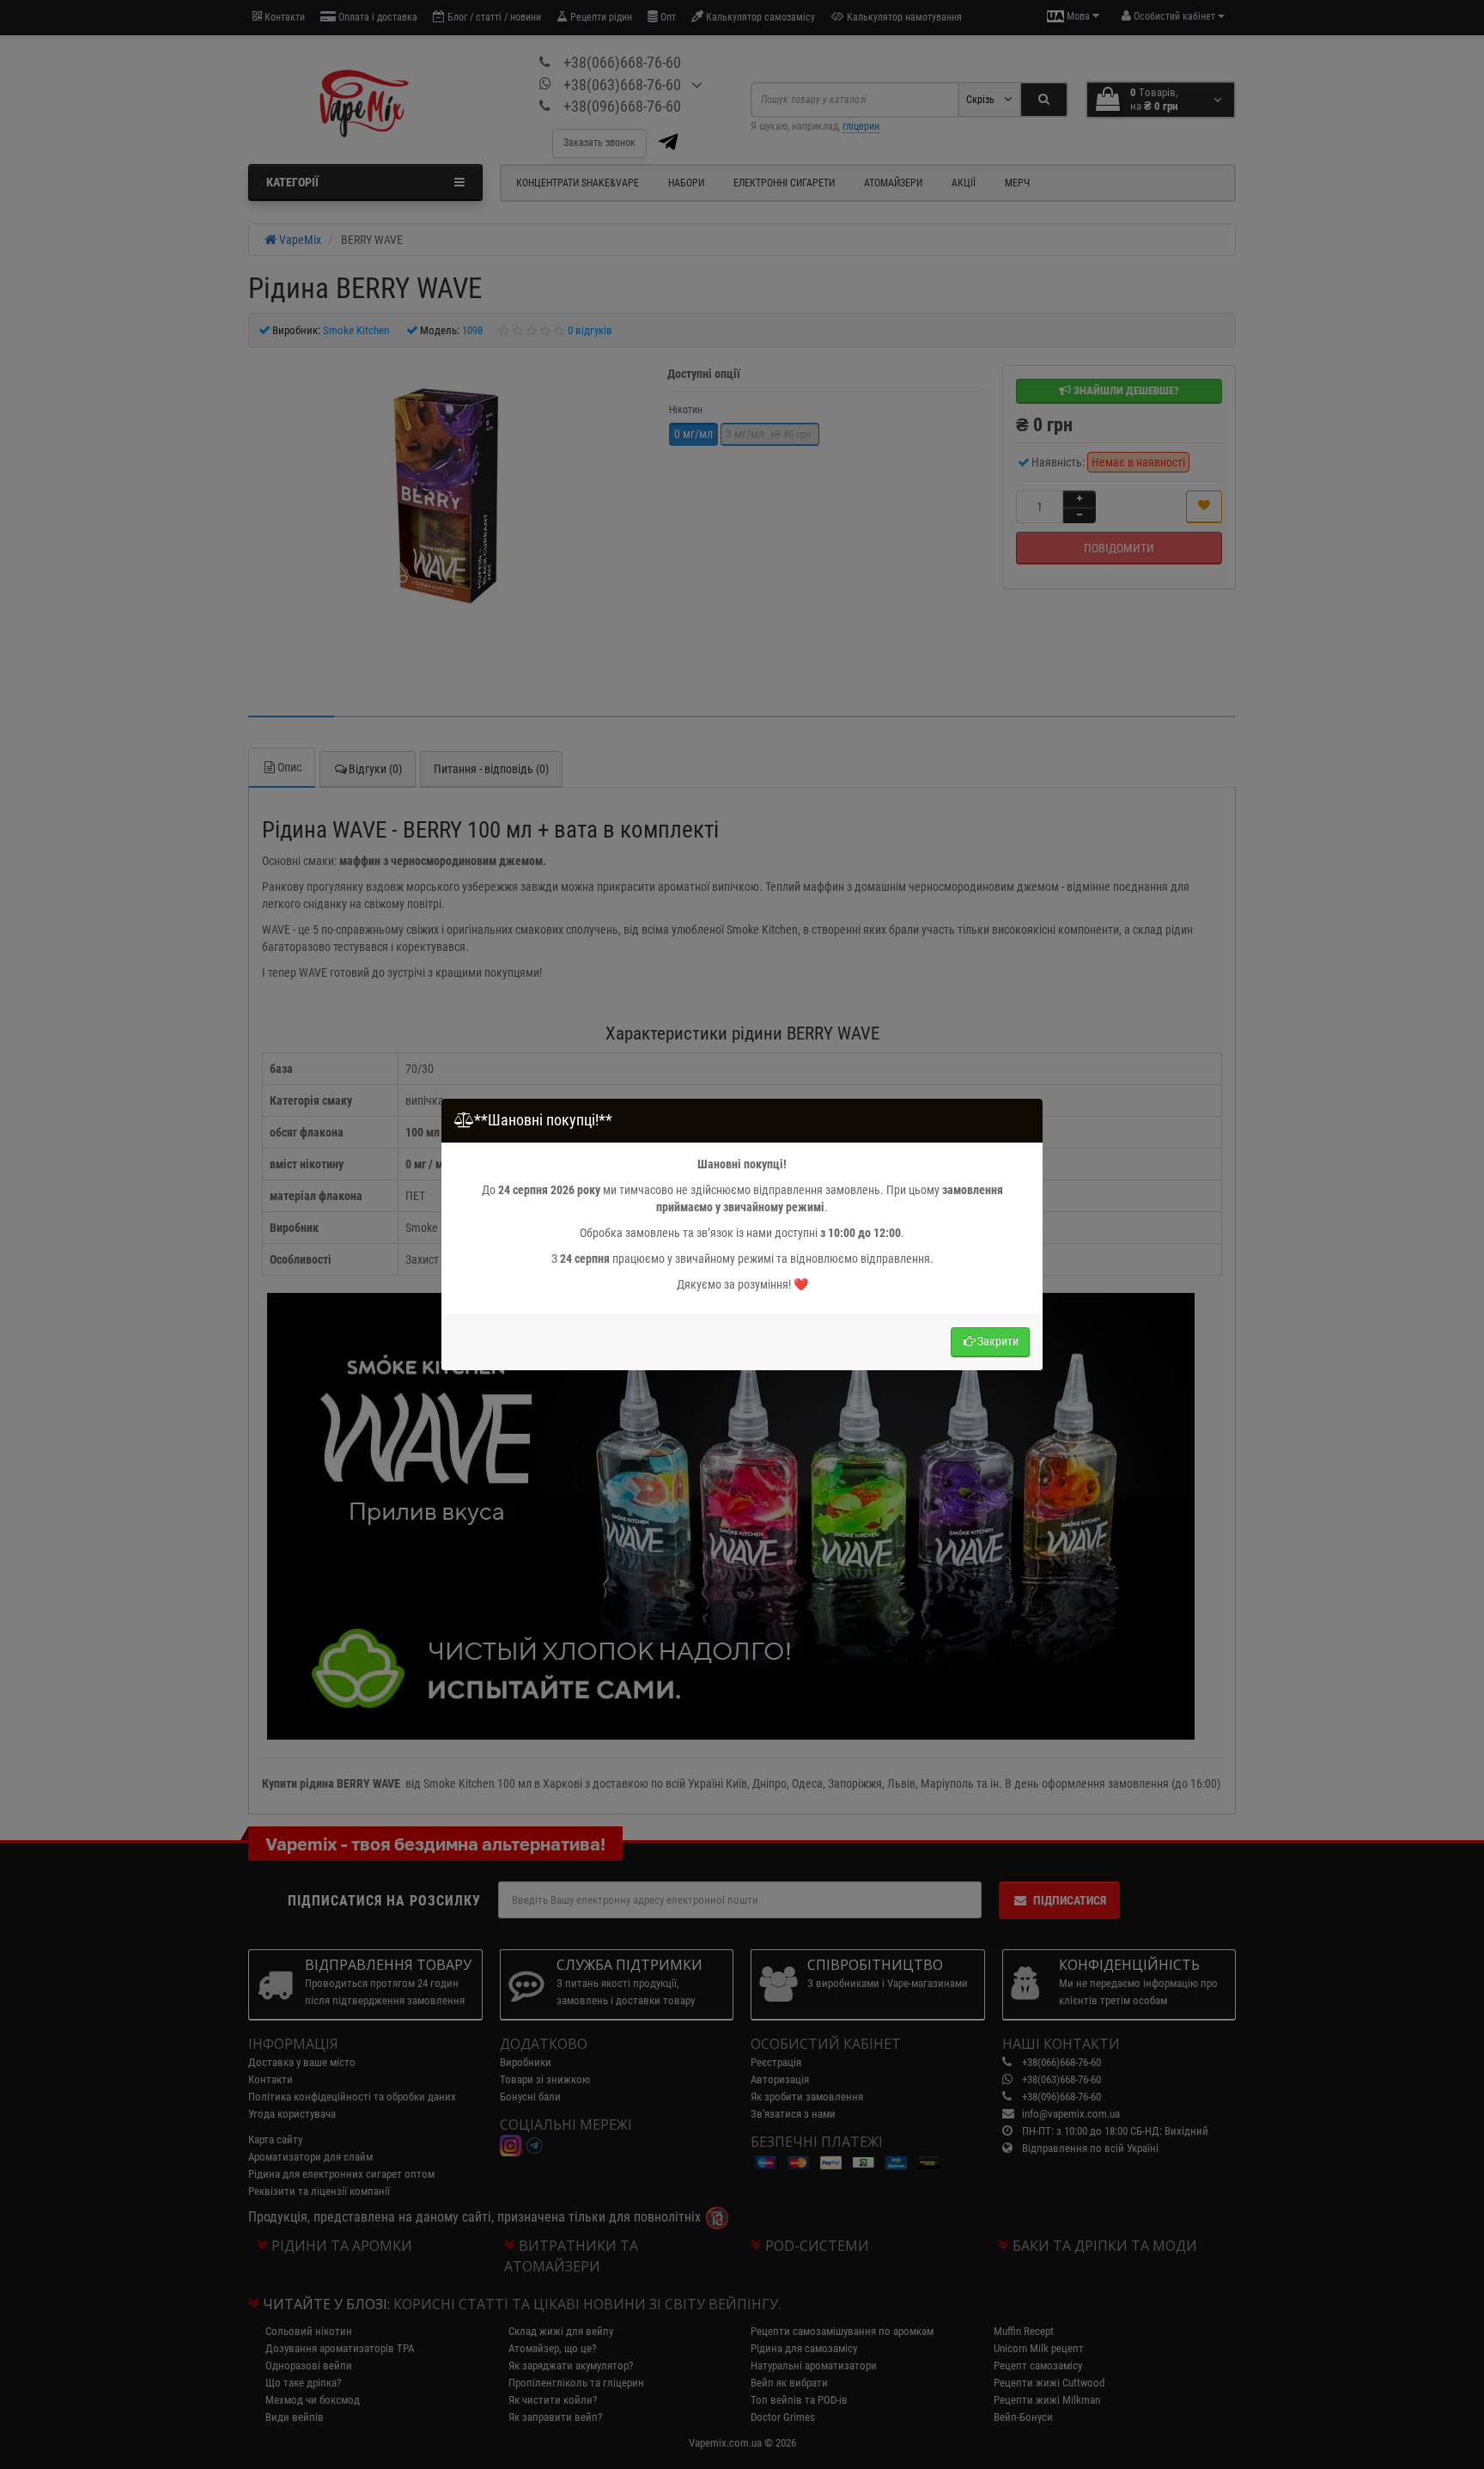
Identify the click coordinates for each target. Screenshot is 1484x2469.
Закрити (998, 1341)
